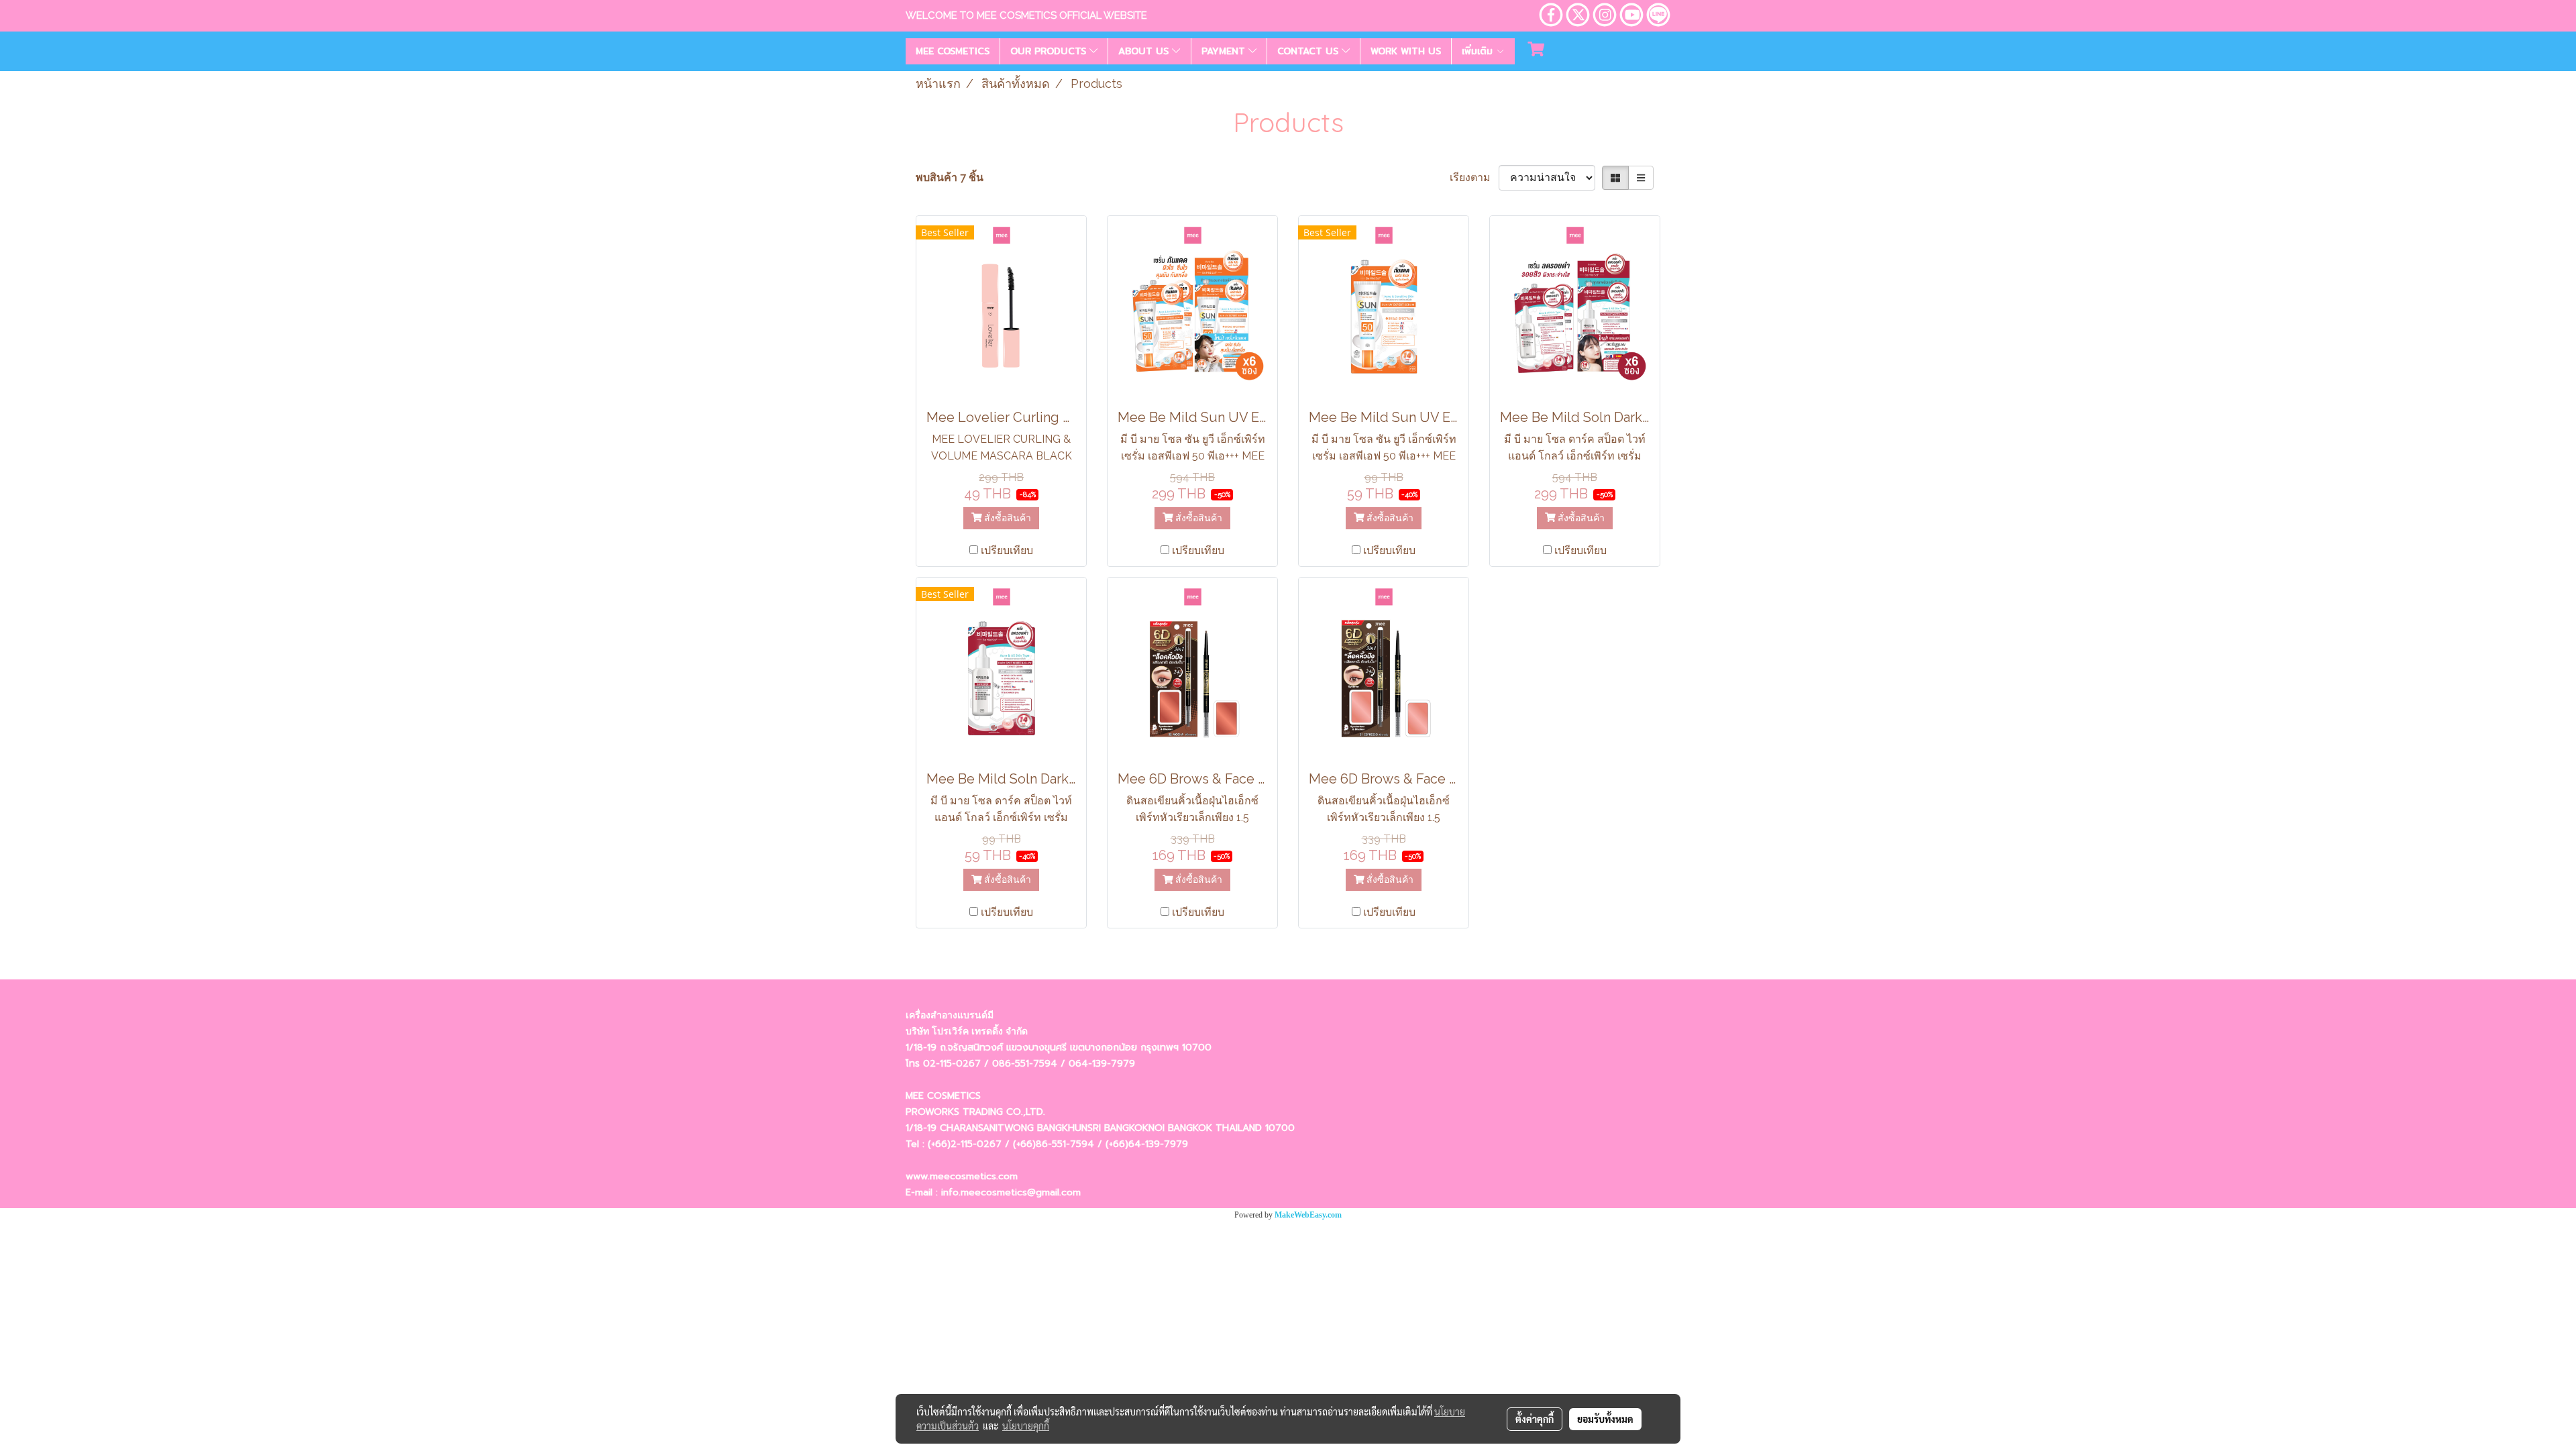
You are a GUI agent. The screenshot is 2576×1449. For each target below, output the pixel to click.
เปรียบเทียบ (1007, 550)
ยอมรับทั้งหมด (1605, 1419)
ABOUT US (1145, 51)
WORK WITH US (1406, 51)
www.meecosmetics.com (962, 1176)
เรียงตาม (1474, 177)
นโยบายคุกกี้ (1026, 1426)
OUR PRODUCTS (1050, 51)
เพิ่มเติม (1479, 51)
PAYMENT (1225, 51)
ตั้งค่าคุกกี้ (1535, 1419)
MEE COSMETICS (953, 51)
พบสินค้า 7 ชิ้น (950, 177)
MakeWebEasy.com (1308, 1215)
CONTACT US (1309, 51)
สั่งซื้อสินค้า (1006, 518)
